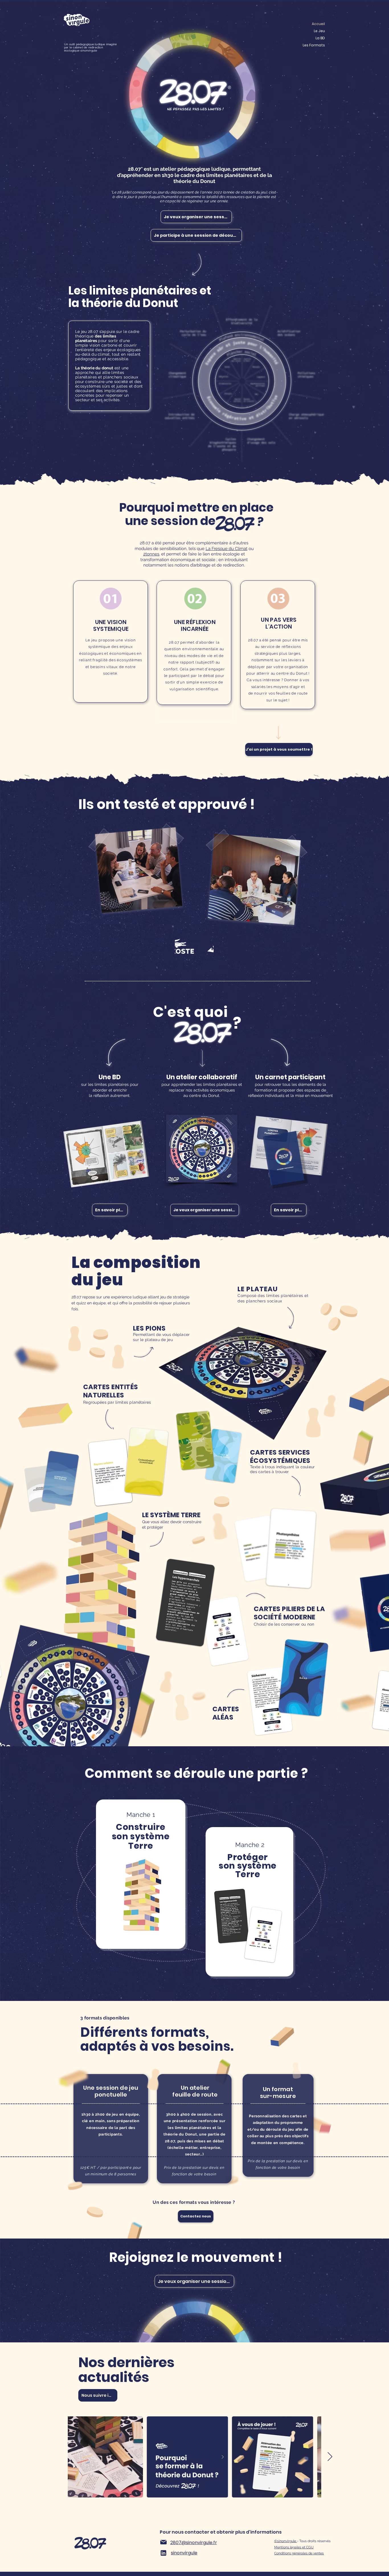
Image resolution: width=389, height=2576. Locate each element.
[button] (196, 217)
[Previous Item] (59, 2457)
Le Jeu (319, 31)
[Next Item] (330, 2457)
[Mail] (163, 2542)
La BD (320, 38)
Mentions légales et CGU (294, 2547)
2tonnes (151, 554)
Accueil (318, 24)
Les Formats (314, 45)
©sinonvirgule (286, 2541)
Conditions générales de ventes (299, 2553)
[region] (141, 1874)
